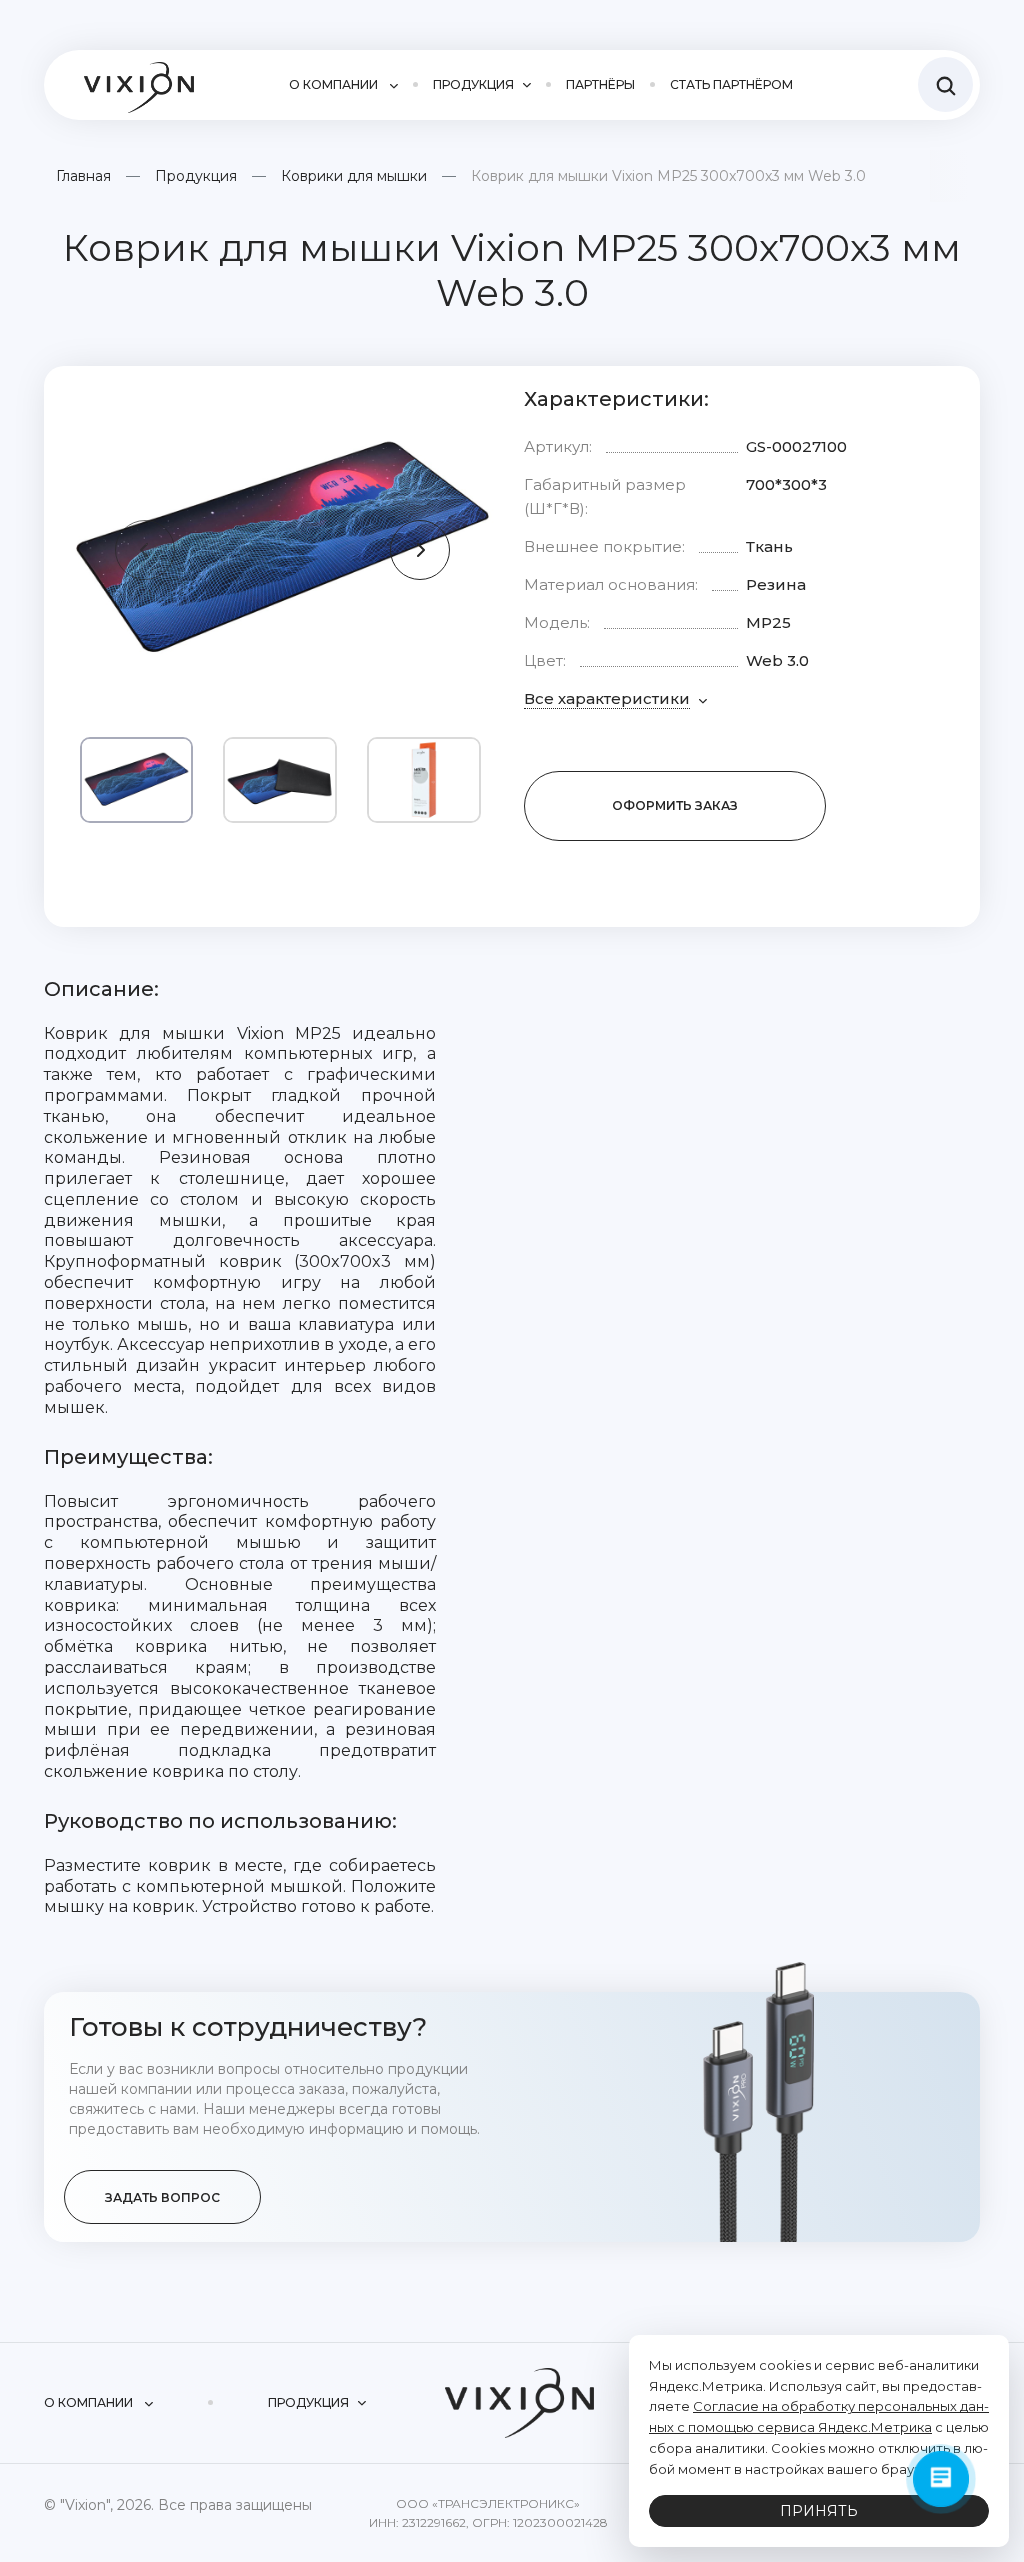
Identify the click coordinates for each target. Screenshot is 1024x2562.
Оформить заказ (675, 805)
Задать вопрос (162, 2197)
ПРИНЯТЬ (819, 2511)
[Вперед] (420, 550)
